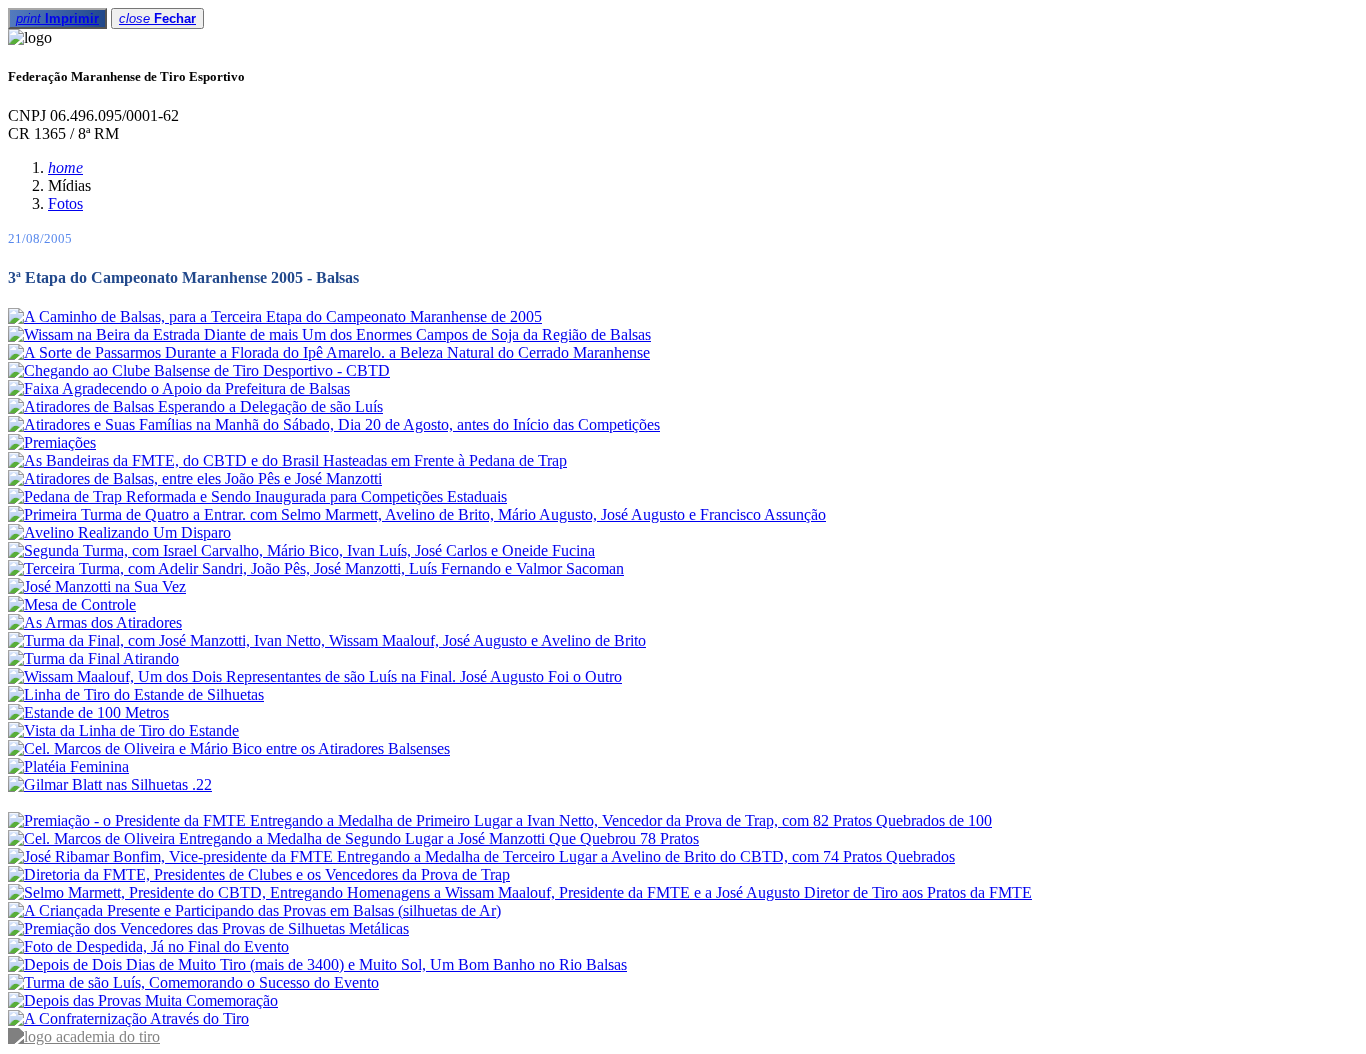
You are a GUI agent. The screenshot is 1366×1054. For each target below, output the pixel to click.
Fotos (65, 203)
